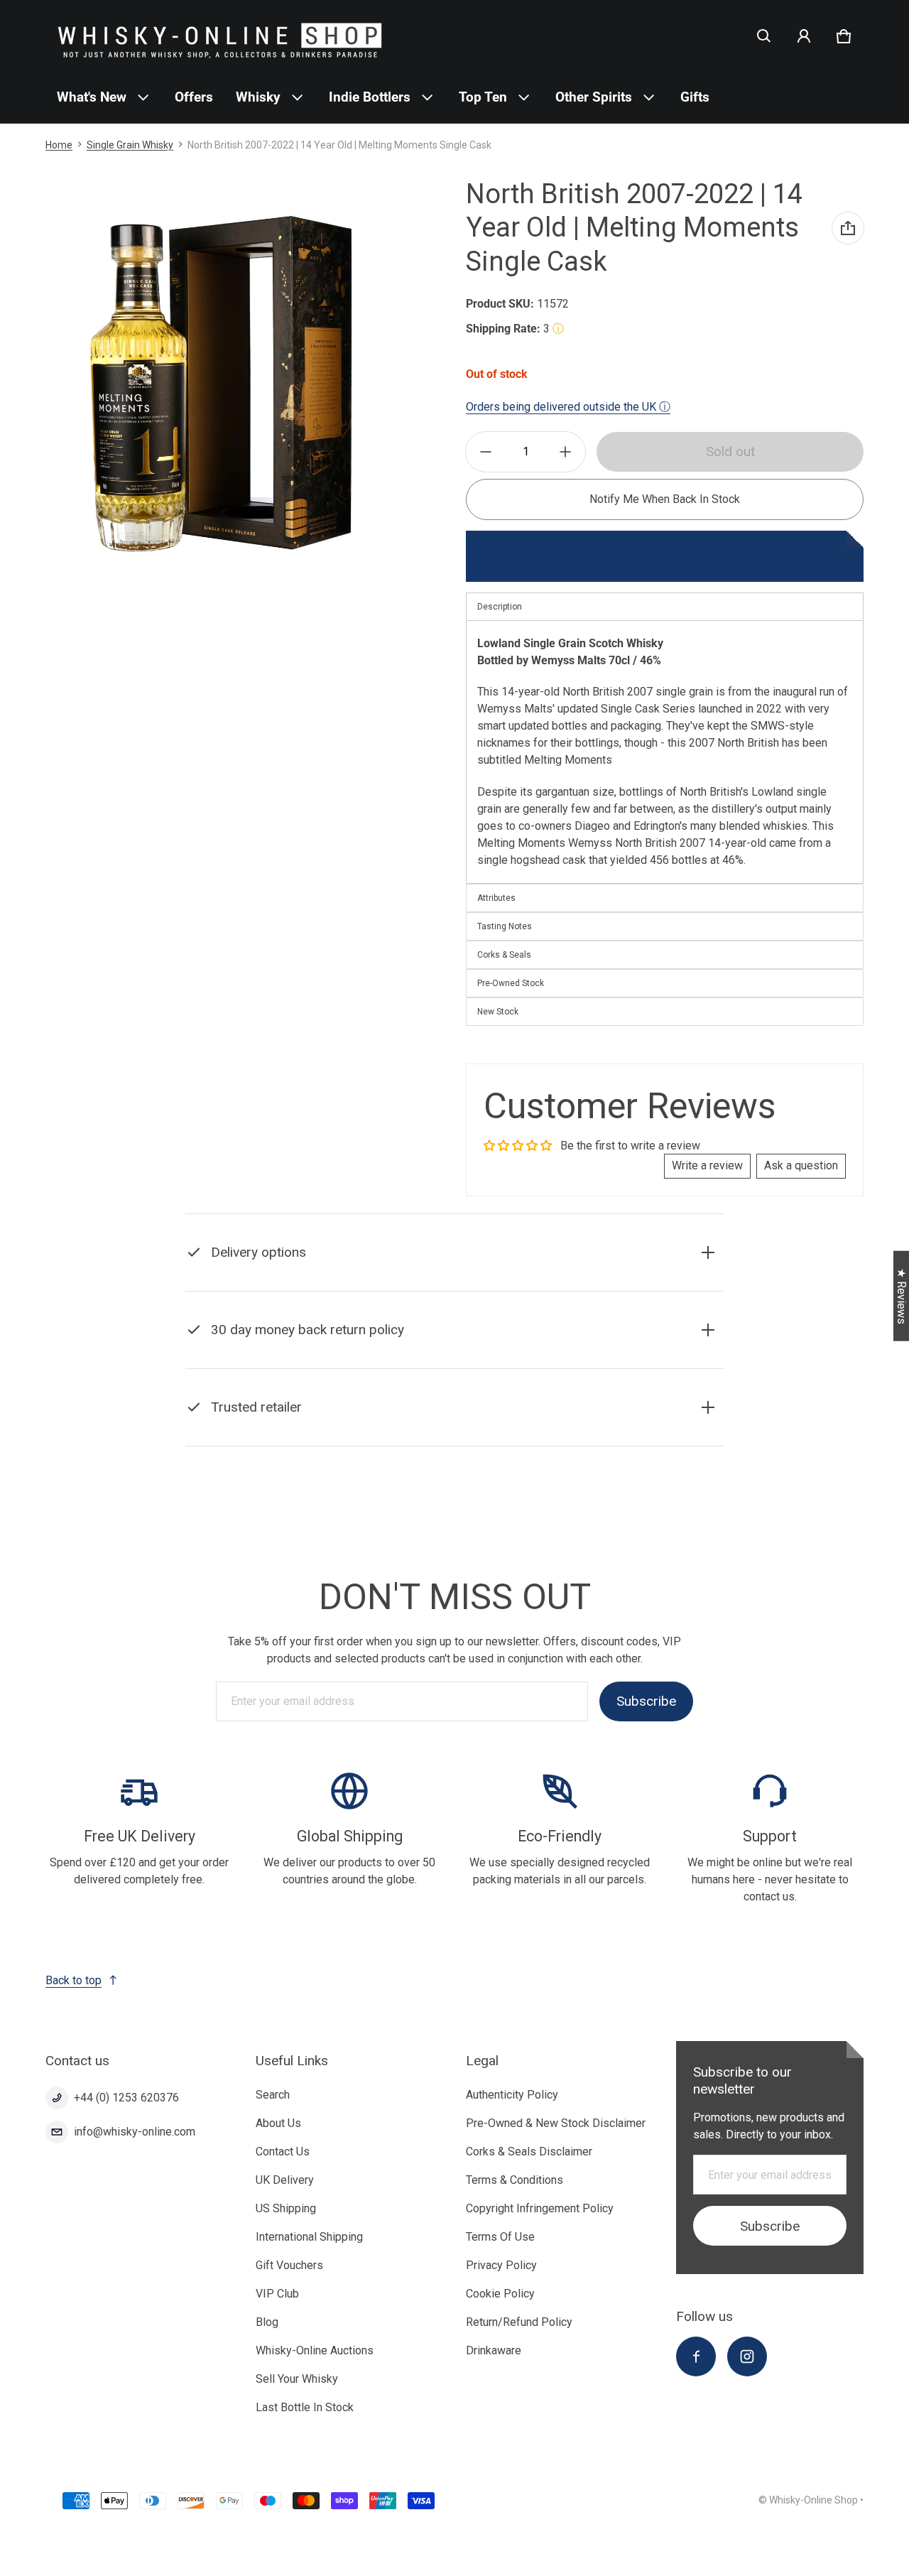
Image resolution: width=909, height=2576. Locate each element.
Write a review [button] (707, 1165)
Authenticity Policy (512, 2095)
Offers (194, 97)
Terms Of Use (500, 2237)
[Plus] (565, 452)
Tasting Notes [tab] (505, 926)
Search (273, 2095)
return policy (418, 1365)
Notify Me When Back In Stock (665, 499)
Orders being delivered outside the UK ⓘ (568, 407)
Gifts (695, 97)
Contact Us (283, 2152)
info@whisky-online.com (135, 2132)
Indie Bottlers (370, 97)
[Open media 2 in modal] (222, 383)
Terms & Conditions (515, 2180)
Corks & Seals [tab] (504, 955)
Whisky (258, 97)
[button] (764, 36)
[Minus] (486, 452)
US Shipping (286, 2208)
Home (59, 145)
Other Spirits (594, 97)
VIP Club (277, 2294)
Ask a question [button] (801, 1165)
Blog (267, 2322)
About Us (278, 2123)
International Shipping (309, 2237)
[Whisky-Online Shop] (220, 36)
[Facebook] (696, 2356)
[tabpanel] (665, 752)
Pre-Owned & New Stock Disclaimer (556, 2123)
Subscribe (646, 1701)
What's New (92, 97)
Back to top (74, 1980)
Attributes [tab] (496, 898)
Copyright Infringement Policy (540, 2208)
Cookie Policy (500, 2294)
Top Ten (483, 97)
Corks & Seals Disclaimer (529, 2152)
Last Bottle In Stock (305, 2407)
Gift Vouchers (289, 2265)
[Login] (804, 36)
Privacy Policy (501, 2265)
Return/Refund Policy (519, 2322)
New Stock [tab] (498, 1012)
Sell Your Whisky (297, 2379)
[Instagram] (747, 2356)
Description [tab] (500, 607)
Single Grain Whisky (130, 145)
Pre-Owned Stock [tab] (511, 983)
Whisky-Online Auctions (315, 2350)
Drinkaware (494, 2350)
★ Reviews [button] (902, 1296)
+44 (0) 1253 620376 (126, 2098)
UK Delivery (285, 2180)
